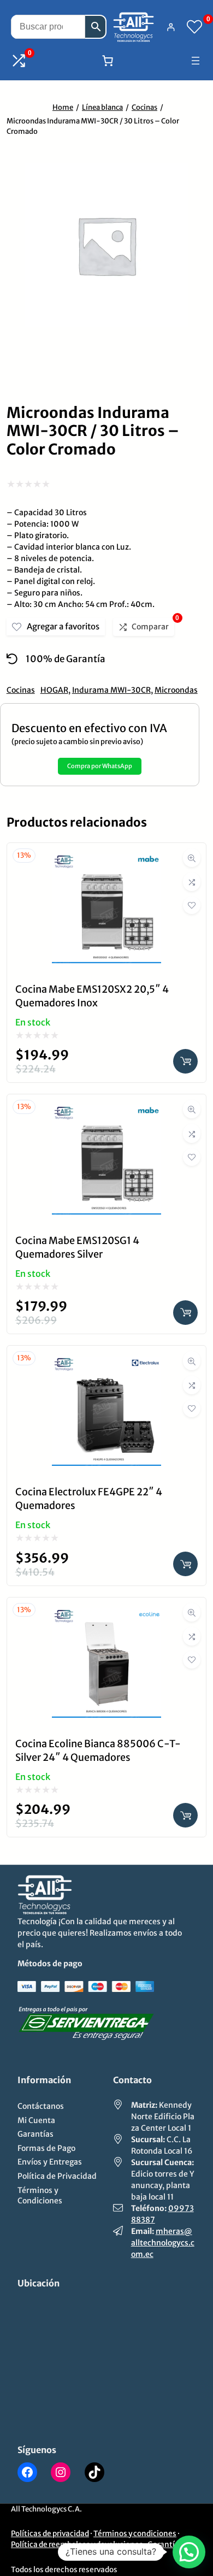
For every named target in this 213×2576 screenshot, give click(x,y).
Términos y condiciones (135, 2534)
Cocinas (144, 107)
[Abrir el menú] (196, 61)
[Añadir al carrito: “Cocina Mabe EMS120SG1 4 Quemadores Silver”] (185, 1313)
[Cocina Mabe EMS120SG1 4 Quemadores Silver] (106, 1113)
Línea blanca (102, 107)
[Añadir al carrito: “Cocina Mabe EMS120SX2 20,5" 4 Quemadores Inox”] (185, 1061)
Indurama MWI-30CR (111, 690)
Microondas (176, 690)
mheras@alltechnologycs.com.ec (163, 2243)
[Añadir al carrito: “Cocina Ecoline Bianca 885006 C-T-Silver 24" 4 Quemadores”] (185, 1815)
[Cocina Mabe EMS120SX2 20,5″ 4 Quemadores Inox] (106, 862)
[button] (189, 2552)
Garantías (165, 2545)
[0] (194, 27)
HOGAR (54, 690)
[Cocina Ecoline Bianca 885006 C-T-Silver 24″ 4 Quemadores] (106, 1616)
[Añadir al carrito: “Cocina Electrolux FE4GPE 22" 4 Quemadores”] (185, 1564)
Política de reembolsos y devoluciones (77, 2545)
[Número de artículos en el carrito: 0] (108, 61)
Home (63, 107)
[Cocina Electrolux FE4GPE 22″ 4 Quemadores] (106, 1364)
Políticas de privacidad (50, 2534)
